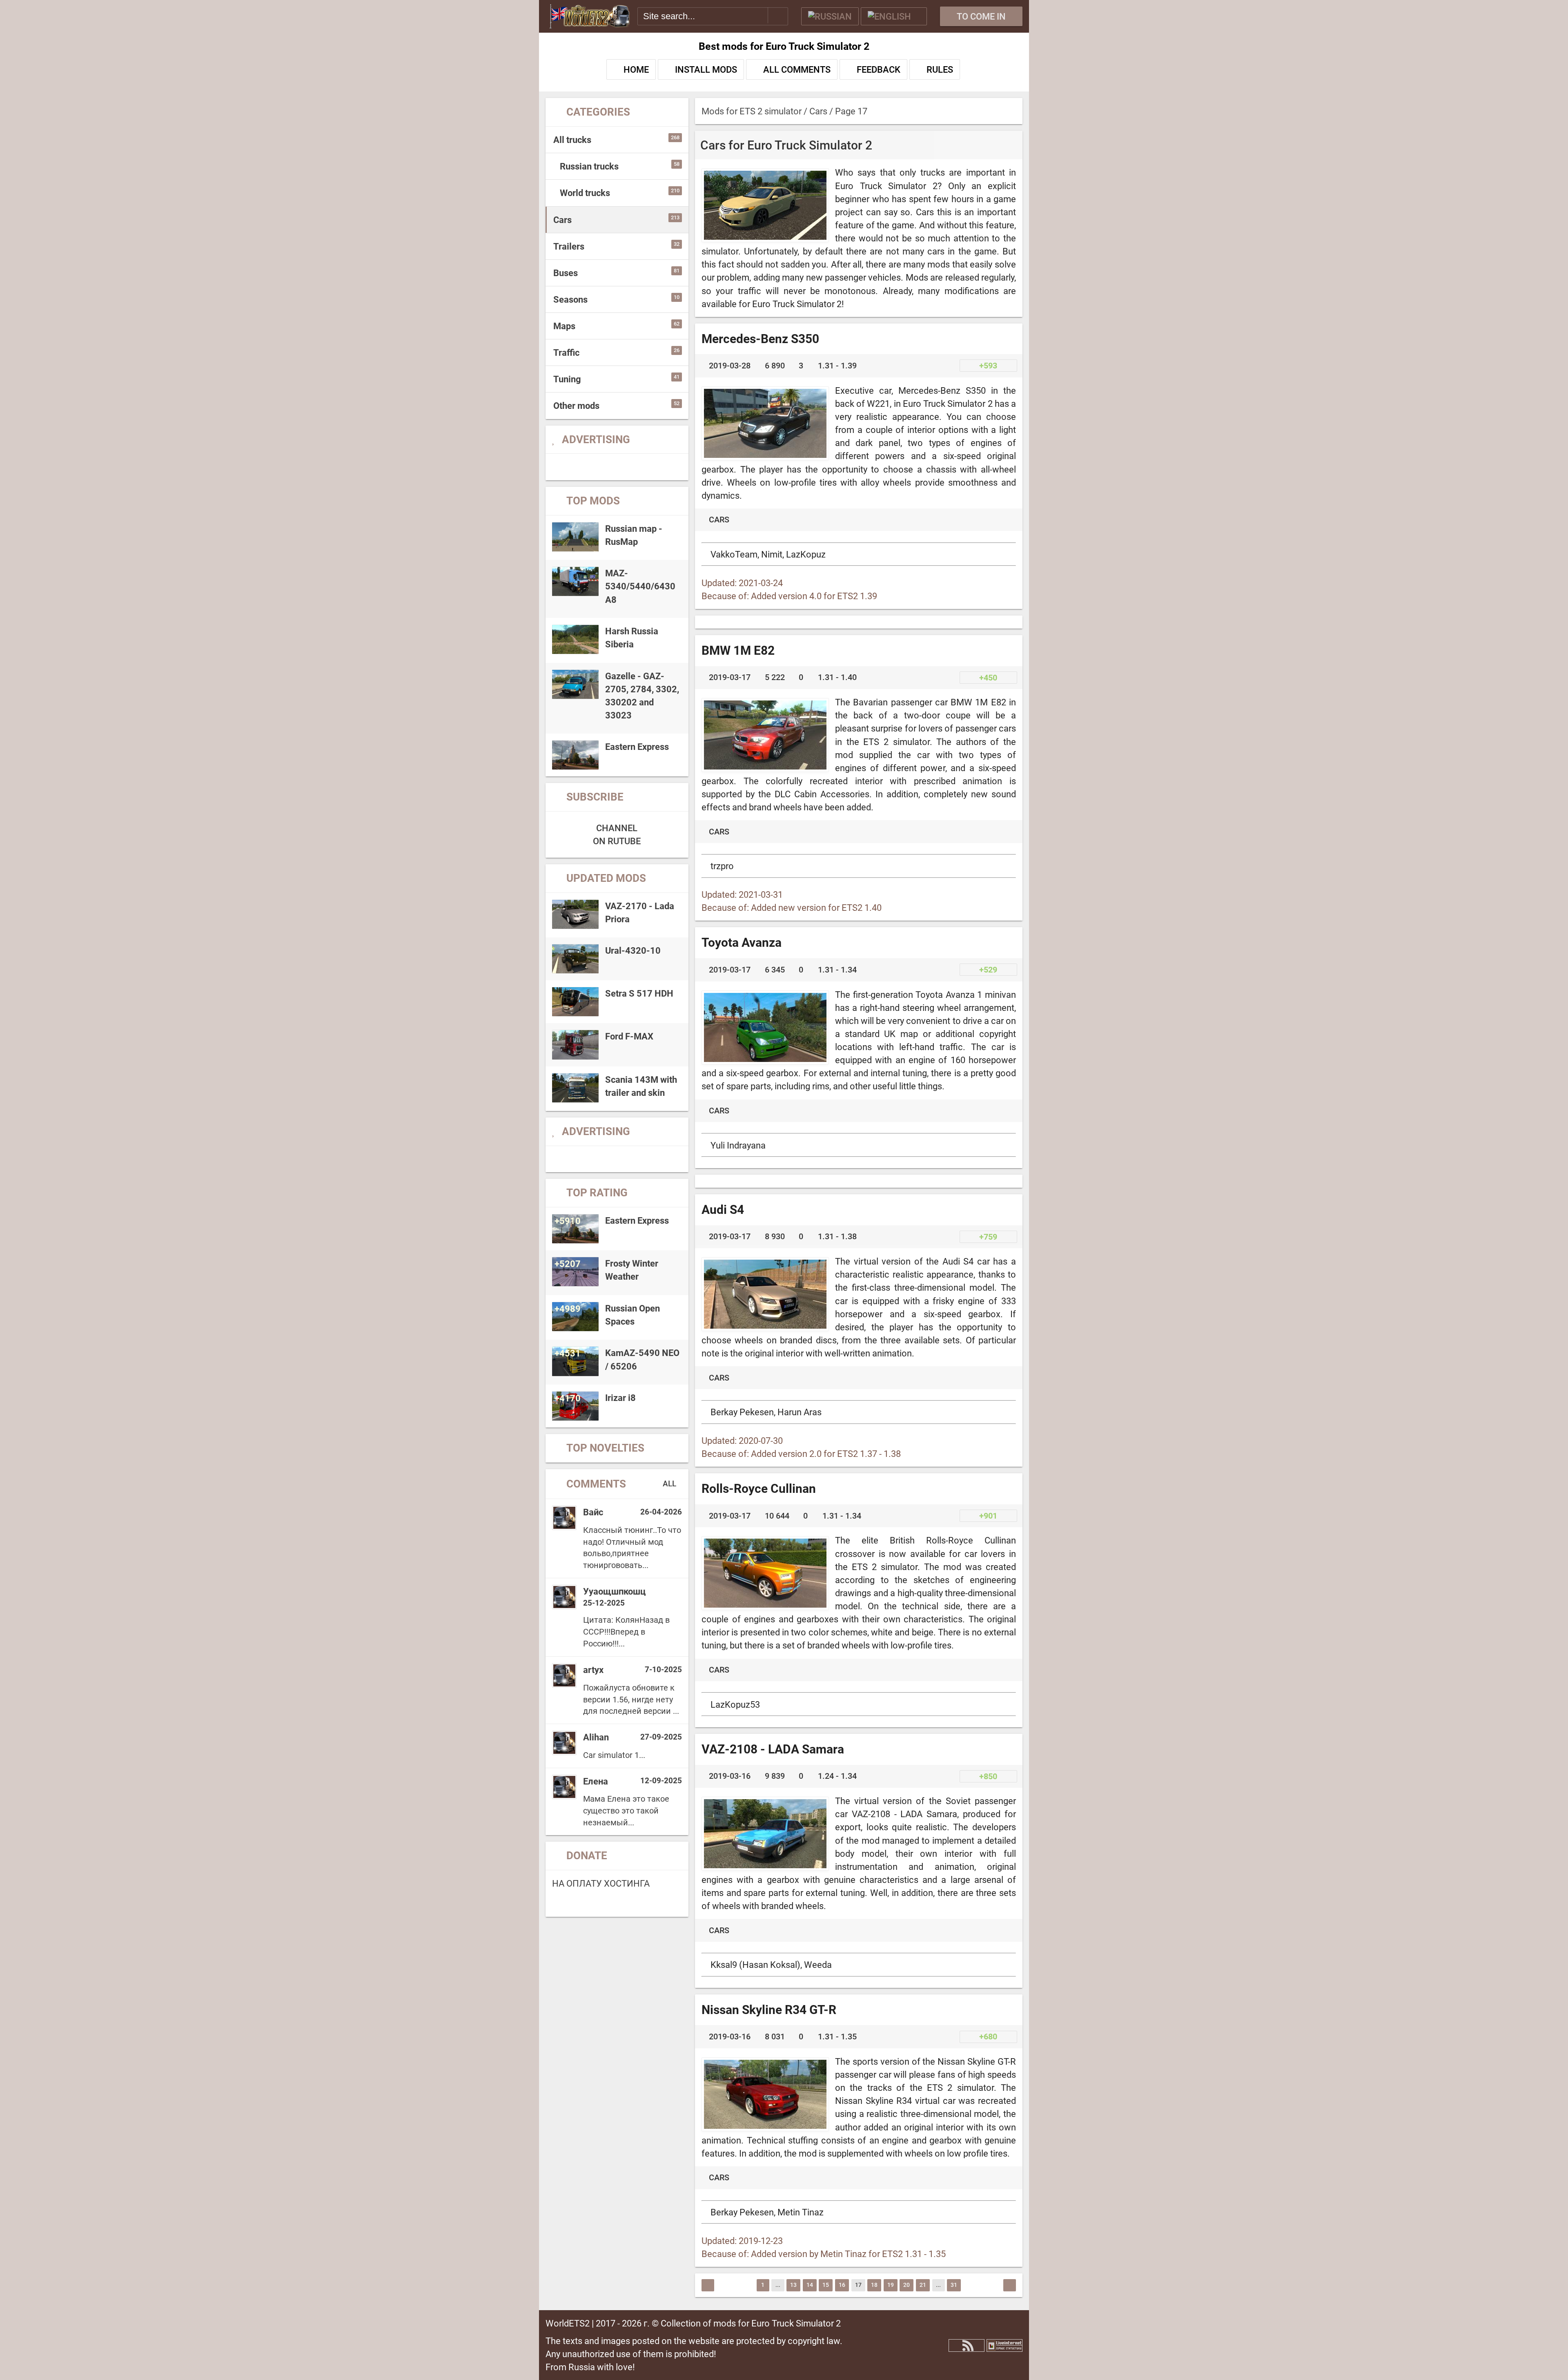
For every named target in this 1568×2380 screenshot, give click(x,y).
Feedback (879, 69)
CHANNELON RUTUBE (617, 834)
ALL (670, 1484)
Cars (719, 520)
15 (826, 2285)
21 (923, 2285)
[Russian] (830, 16)
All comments (797, 69)
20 (906, 2285)
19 (891, 2285)
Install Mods (706, 69)
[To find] (778, 15)
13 (793, 2285)
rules (940, 69)
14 (810, 2285)
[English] (894, 16)
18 (874, 2285)
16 (842, 2285)
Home (636, 69)
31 (954, 2285)
